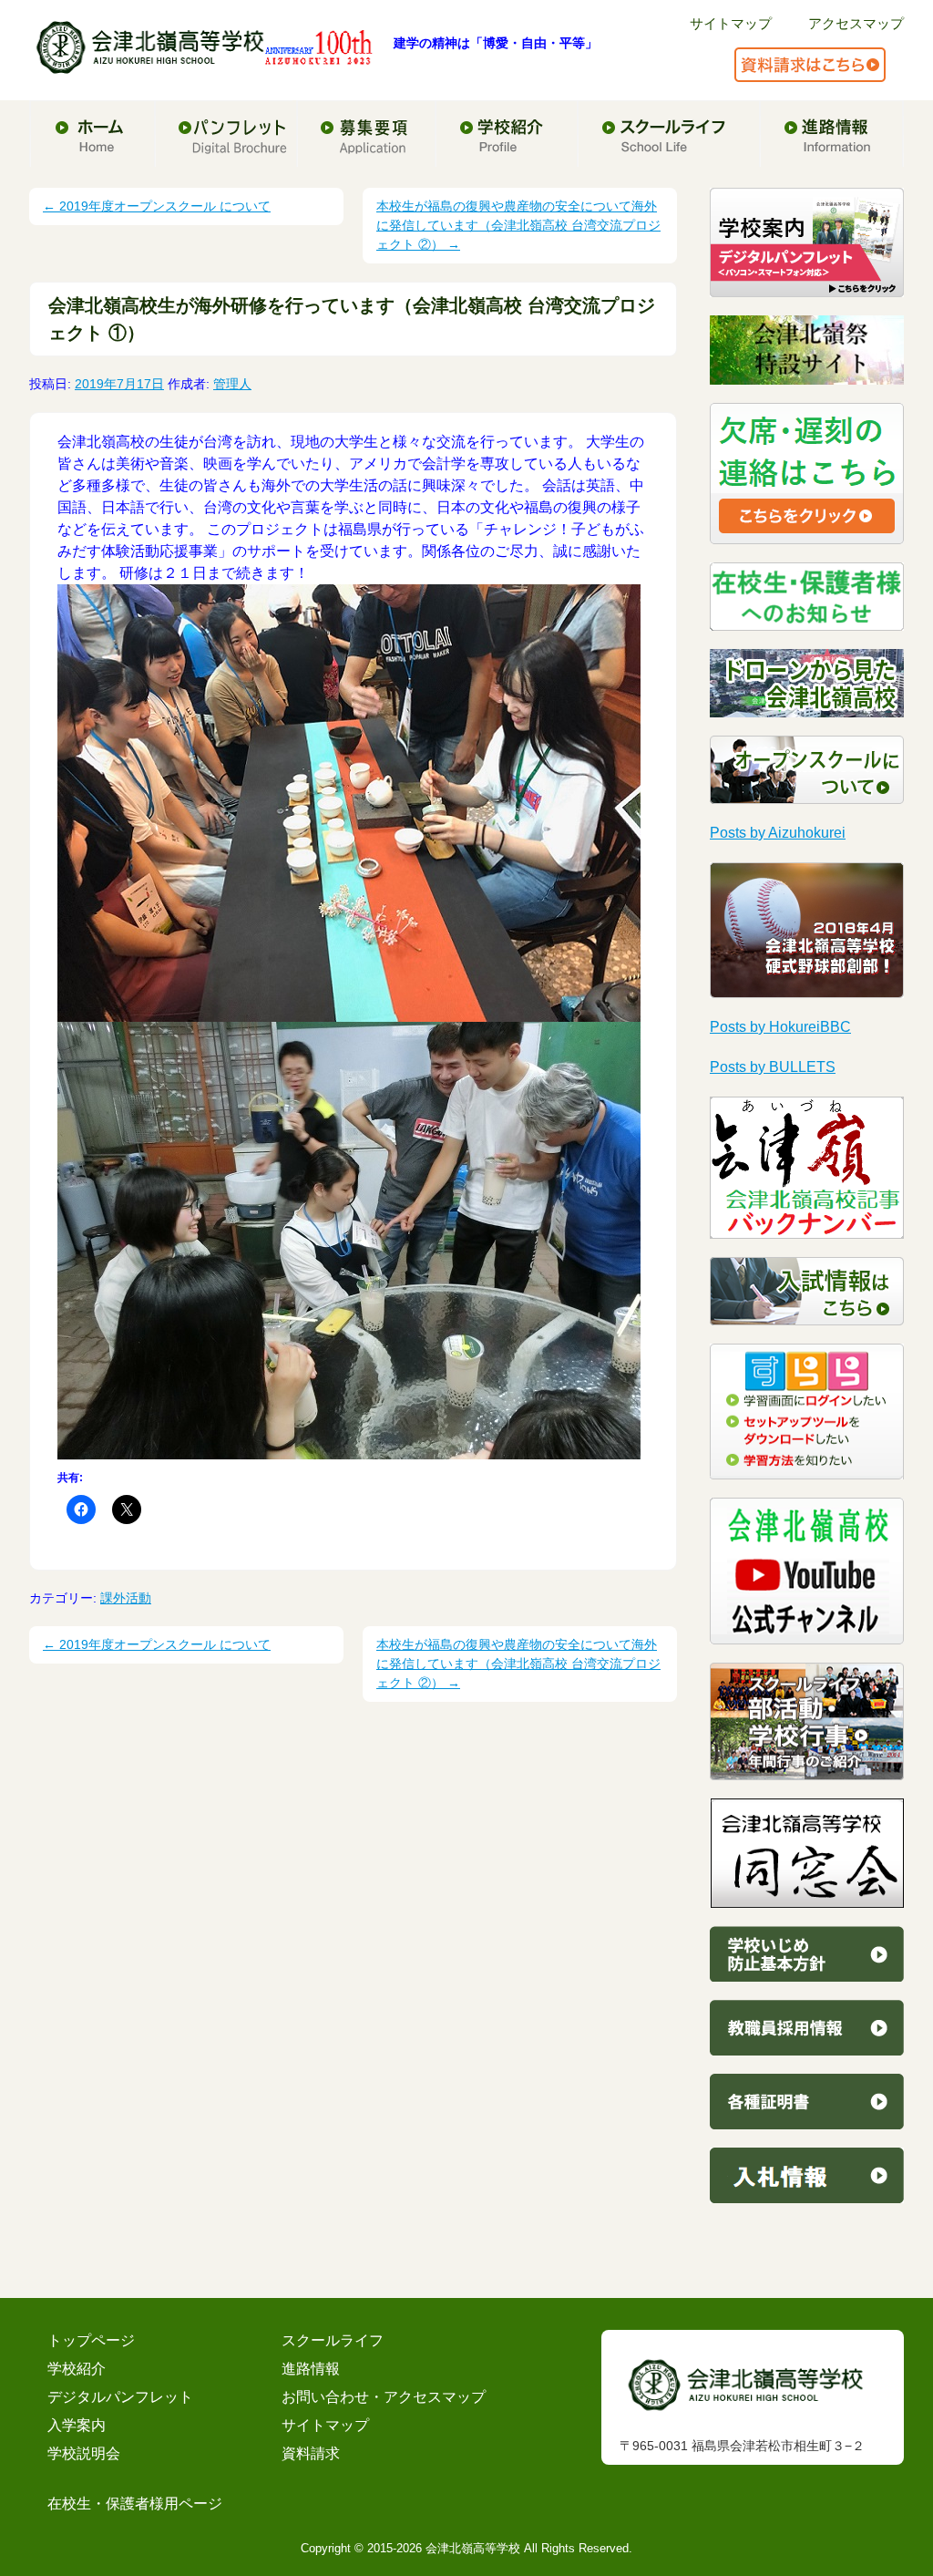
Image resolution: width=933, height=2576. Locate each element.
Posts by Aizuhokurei (778, 833)
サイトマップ (731, 23)
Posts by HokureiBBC (780, 1027)
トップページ (91, 2340)
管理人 (232, 384)
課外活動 (126, 1598)
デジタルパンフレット (120, 2397)
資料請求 (311, 2453)
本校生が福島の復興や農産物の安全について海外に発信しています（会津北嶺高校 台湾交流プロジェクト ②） (518, 225)
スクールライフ (333, 2340)
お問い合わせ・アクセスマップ (384, 2397)
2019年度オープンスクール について (157, 206)
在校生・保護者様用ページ (135, 2504)
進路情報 (311, 2369)
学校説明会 (84, 2453)
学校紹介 (77, 2369)
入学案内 (77, 2425)
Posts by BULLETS (773, 1067)
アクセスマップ (856, 23)
